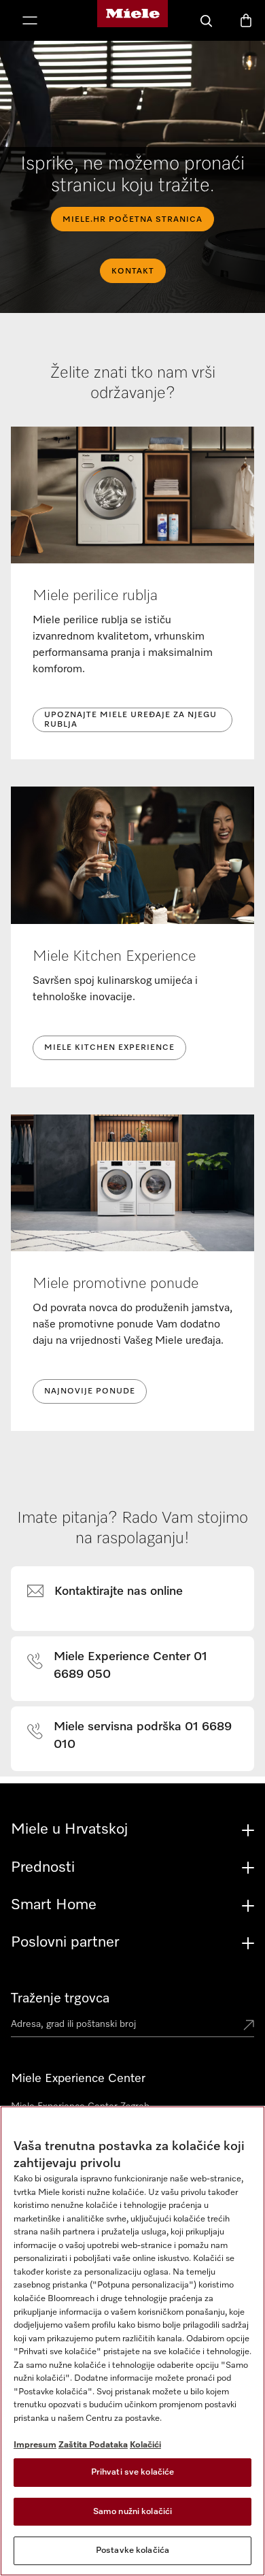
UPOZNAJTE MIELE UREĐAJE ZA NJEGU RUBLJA (130, 720)
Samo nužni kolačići (132, 2512)
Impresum (35, 2445)
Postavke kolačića (132, 2550)
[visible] (113, 1592)
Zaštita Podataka (93, 2445)
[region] (132, 2341)
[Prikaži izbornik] (30, 22)
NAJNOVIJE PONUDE (90, 1391)
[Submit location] (249, 2026)
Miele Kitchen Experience (109, 1048)
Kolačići (145, 2445)
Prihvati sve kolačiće (133, 2472)
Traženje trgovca (60, 1998)
